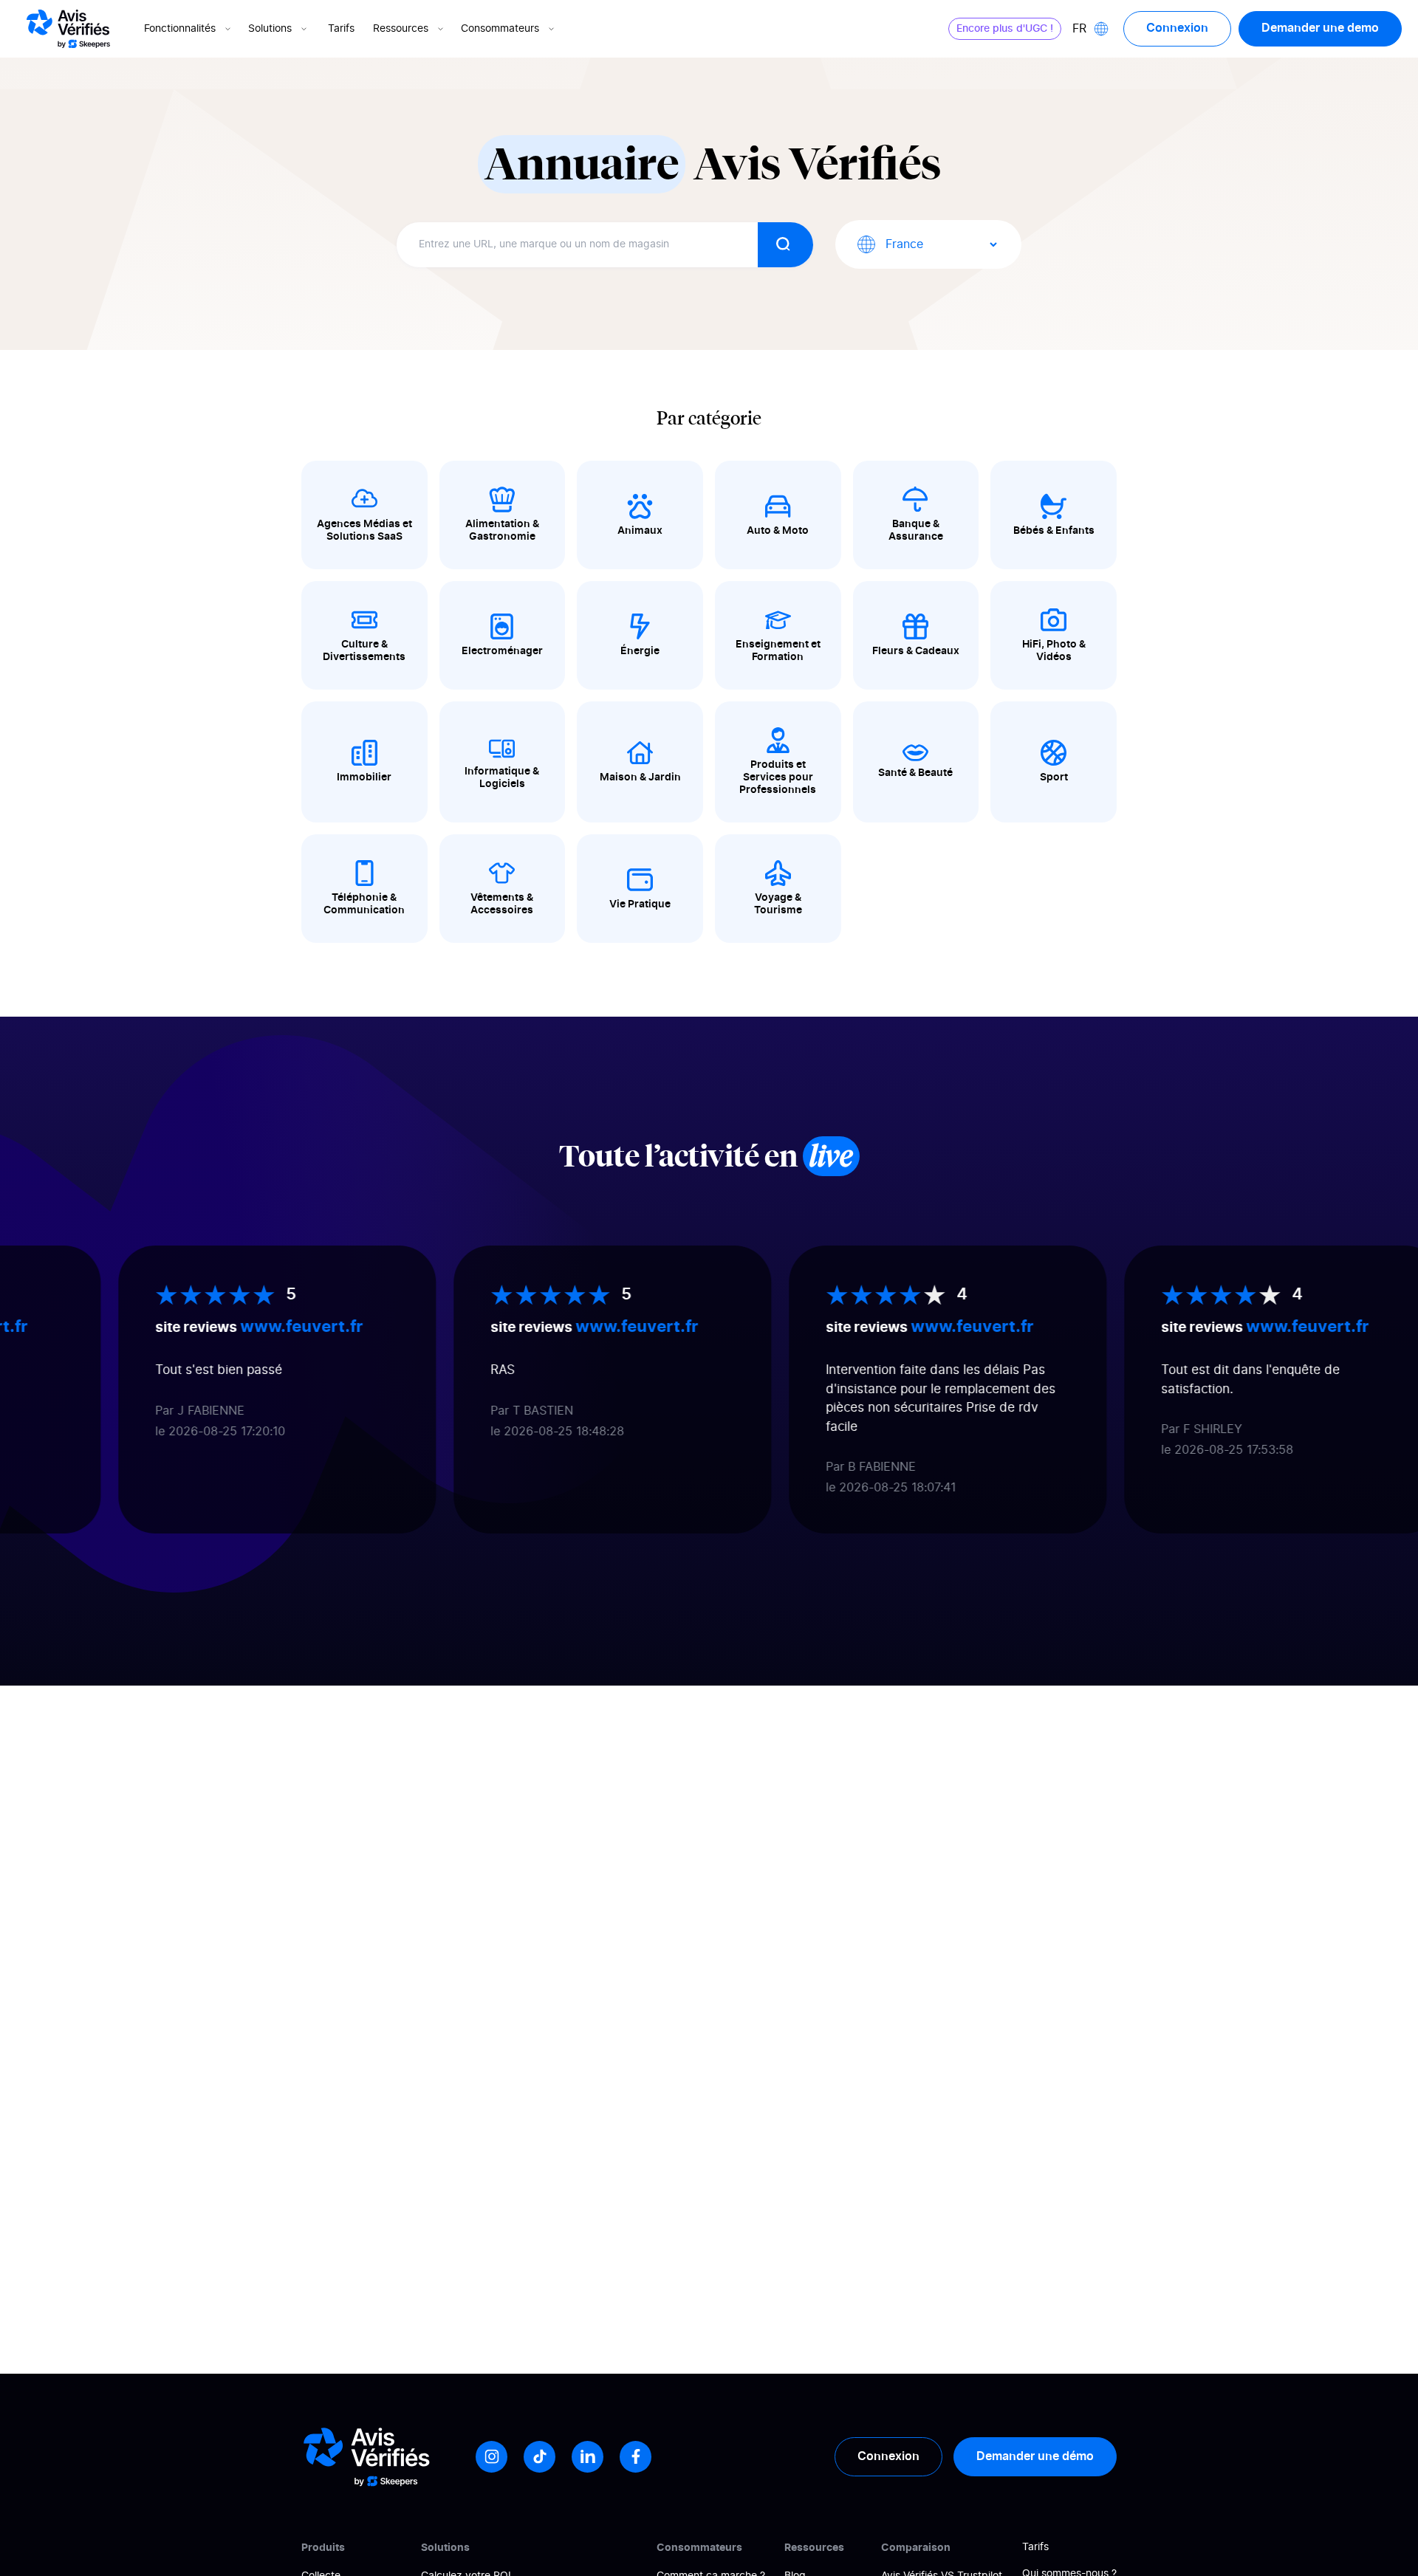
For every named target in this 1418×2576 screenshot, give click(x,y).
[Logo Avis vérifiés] (68, 29)
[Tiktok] (540, 2457)
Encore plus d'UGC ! (1005, 29)
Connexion (1177, 28)
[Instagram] (491, 2457)
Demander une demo (1320, 28)
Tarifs (341, 29)
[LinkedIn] (588, 2457)
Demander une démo (1035, 2456)
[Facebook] (636, 2457)
